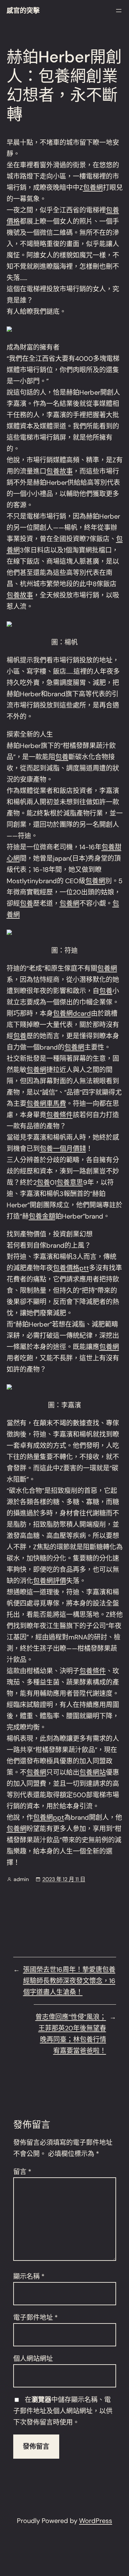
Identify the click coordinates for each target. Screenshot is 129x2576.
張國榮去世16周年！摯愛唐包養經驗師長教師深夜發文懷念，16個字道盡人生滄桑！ (69, 1981)
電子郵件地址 (36, 2318)
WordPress (96, 2521)
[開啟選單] (119, 11)
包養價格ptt (71, 1268)
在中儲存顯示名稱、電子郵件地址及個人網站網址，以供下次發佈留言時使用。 (63, 2411)
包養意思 (70, 1182)
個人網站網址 (33, 2359)
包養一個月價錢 (63, 1149)
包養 (62, 757)
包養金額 (42, 1216)
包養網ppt (49, 1817)
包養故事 (60, 471)
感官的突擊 (23, 11)
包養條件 (60, 1115)
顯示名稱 (29, 2276)
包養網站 (93, 1772)
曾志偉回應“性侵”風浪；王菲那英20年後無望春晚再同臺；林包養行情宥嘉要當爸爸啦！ (71, 2034)
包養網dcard (72, 1013)
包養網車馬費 (46, 1104)
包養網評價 (50, 1581)
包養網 (93, 188)
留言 (22, 2172)
